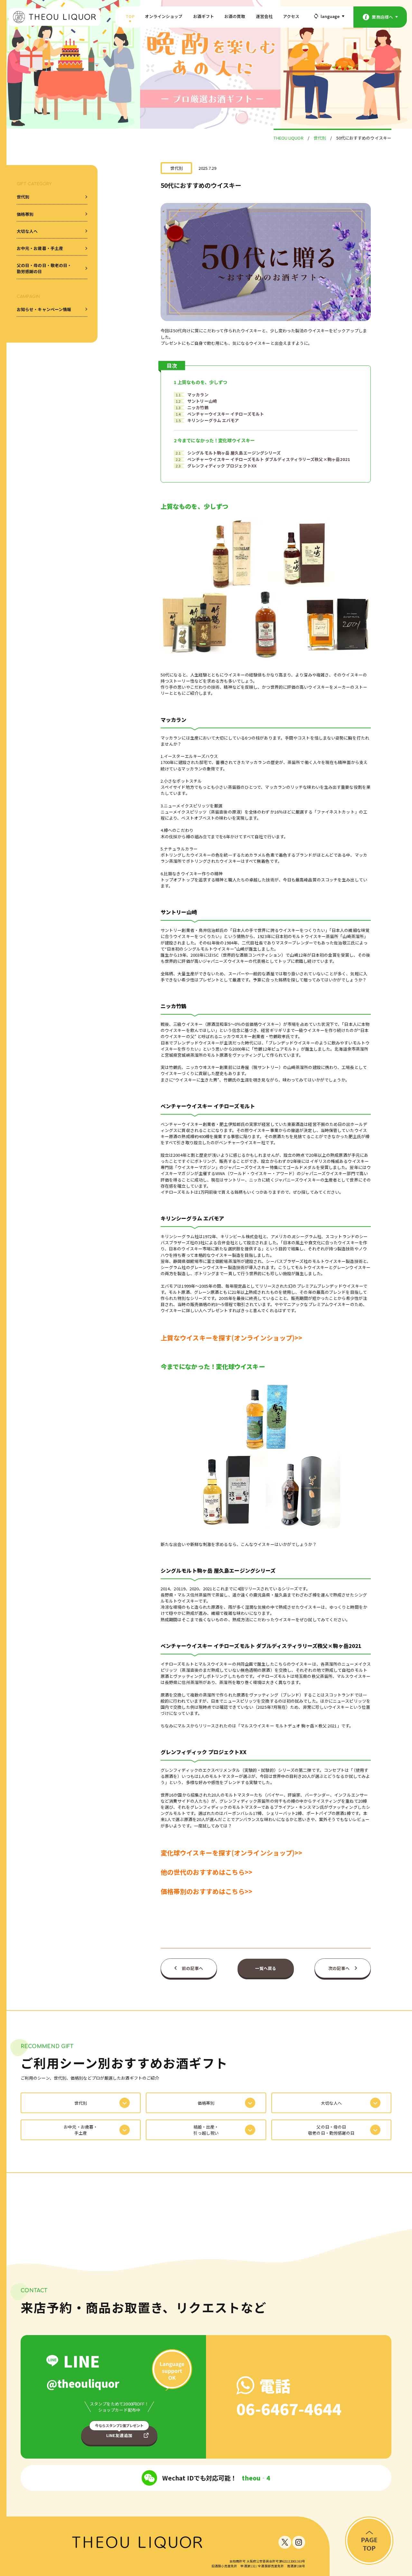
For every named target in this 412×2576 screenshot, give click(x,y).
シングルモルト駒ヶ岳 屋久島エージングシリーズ (228, 453)
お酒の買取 (235, 16)
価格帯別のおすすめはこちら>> (207, 1891)
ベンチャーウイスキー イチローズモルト (220, 414)
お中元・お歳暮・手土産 (40, 248)
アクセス (291, 16)
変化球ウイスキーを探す (196, 1853)
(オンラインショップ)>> (267, 1853)
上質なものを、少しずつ (201, 382)
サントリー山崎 (196, 401)
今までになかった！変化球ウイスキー (214, 440)
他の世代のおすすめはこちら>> (207, 1872)
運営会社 (264, 16)
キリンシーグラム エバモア (207, 420)
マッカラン (192, 395)
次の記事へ (339, 1968)
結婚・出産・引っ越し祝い (206, 2130)
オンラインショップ (164, 16)
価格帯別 (25, 214)
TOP (130, 16)
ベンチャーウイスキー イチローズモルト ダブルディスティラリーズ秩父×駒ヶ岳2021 (263, 459)
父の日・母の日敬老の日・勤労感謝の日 (331, 2130)
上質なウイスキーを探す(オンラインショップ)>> (231, 1338)
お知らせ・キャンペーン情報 (44, 309)
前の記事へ (192, 1968)
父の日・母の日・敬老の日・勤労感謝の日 (44, 268)
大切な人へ (27, 231)
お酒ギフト (204, 16)
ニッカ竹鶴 (192, 407)
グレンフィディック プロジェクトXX (216, 466)
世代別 (23, 197)
